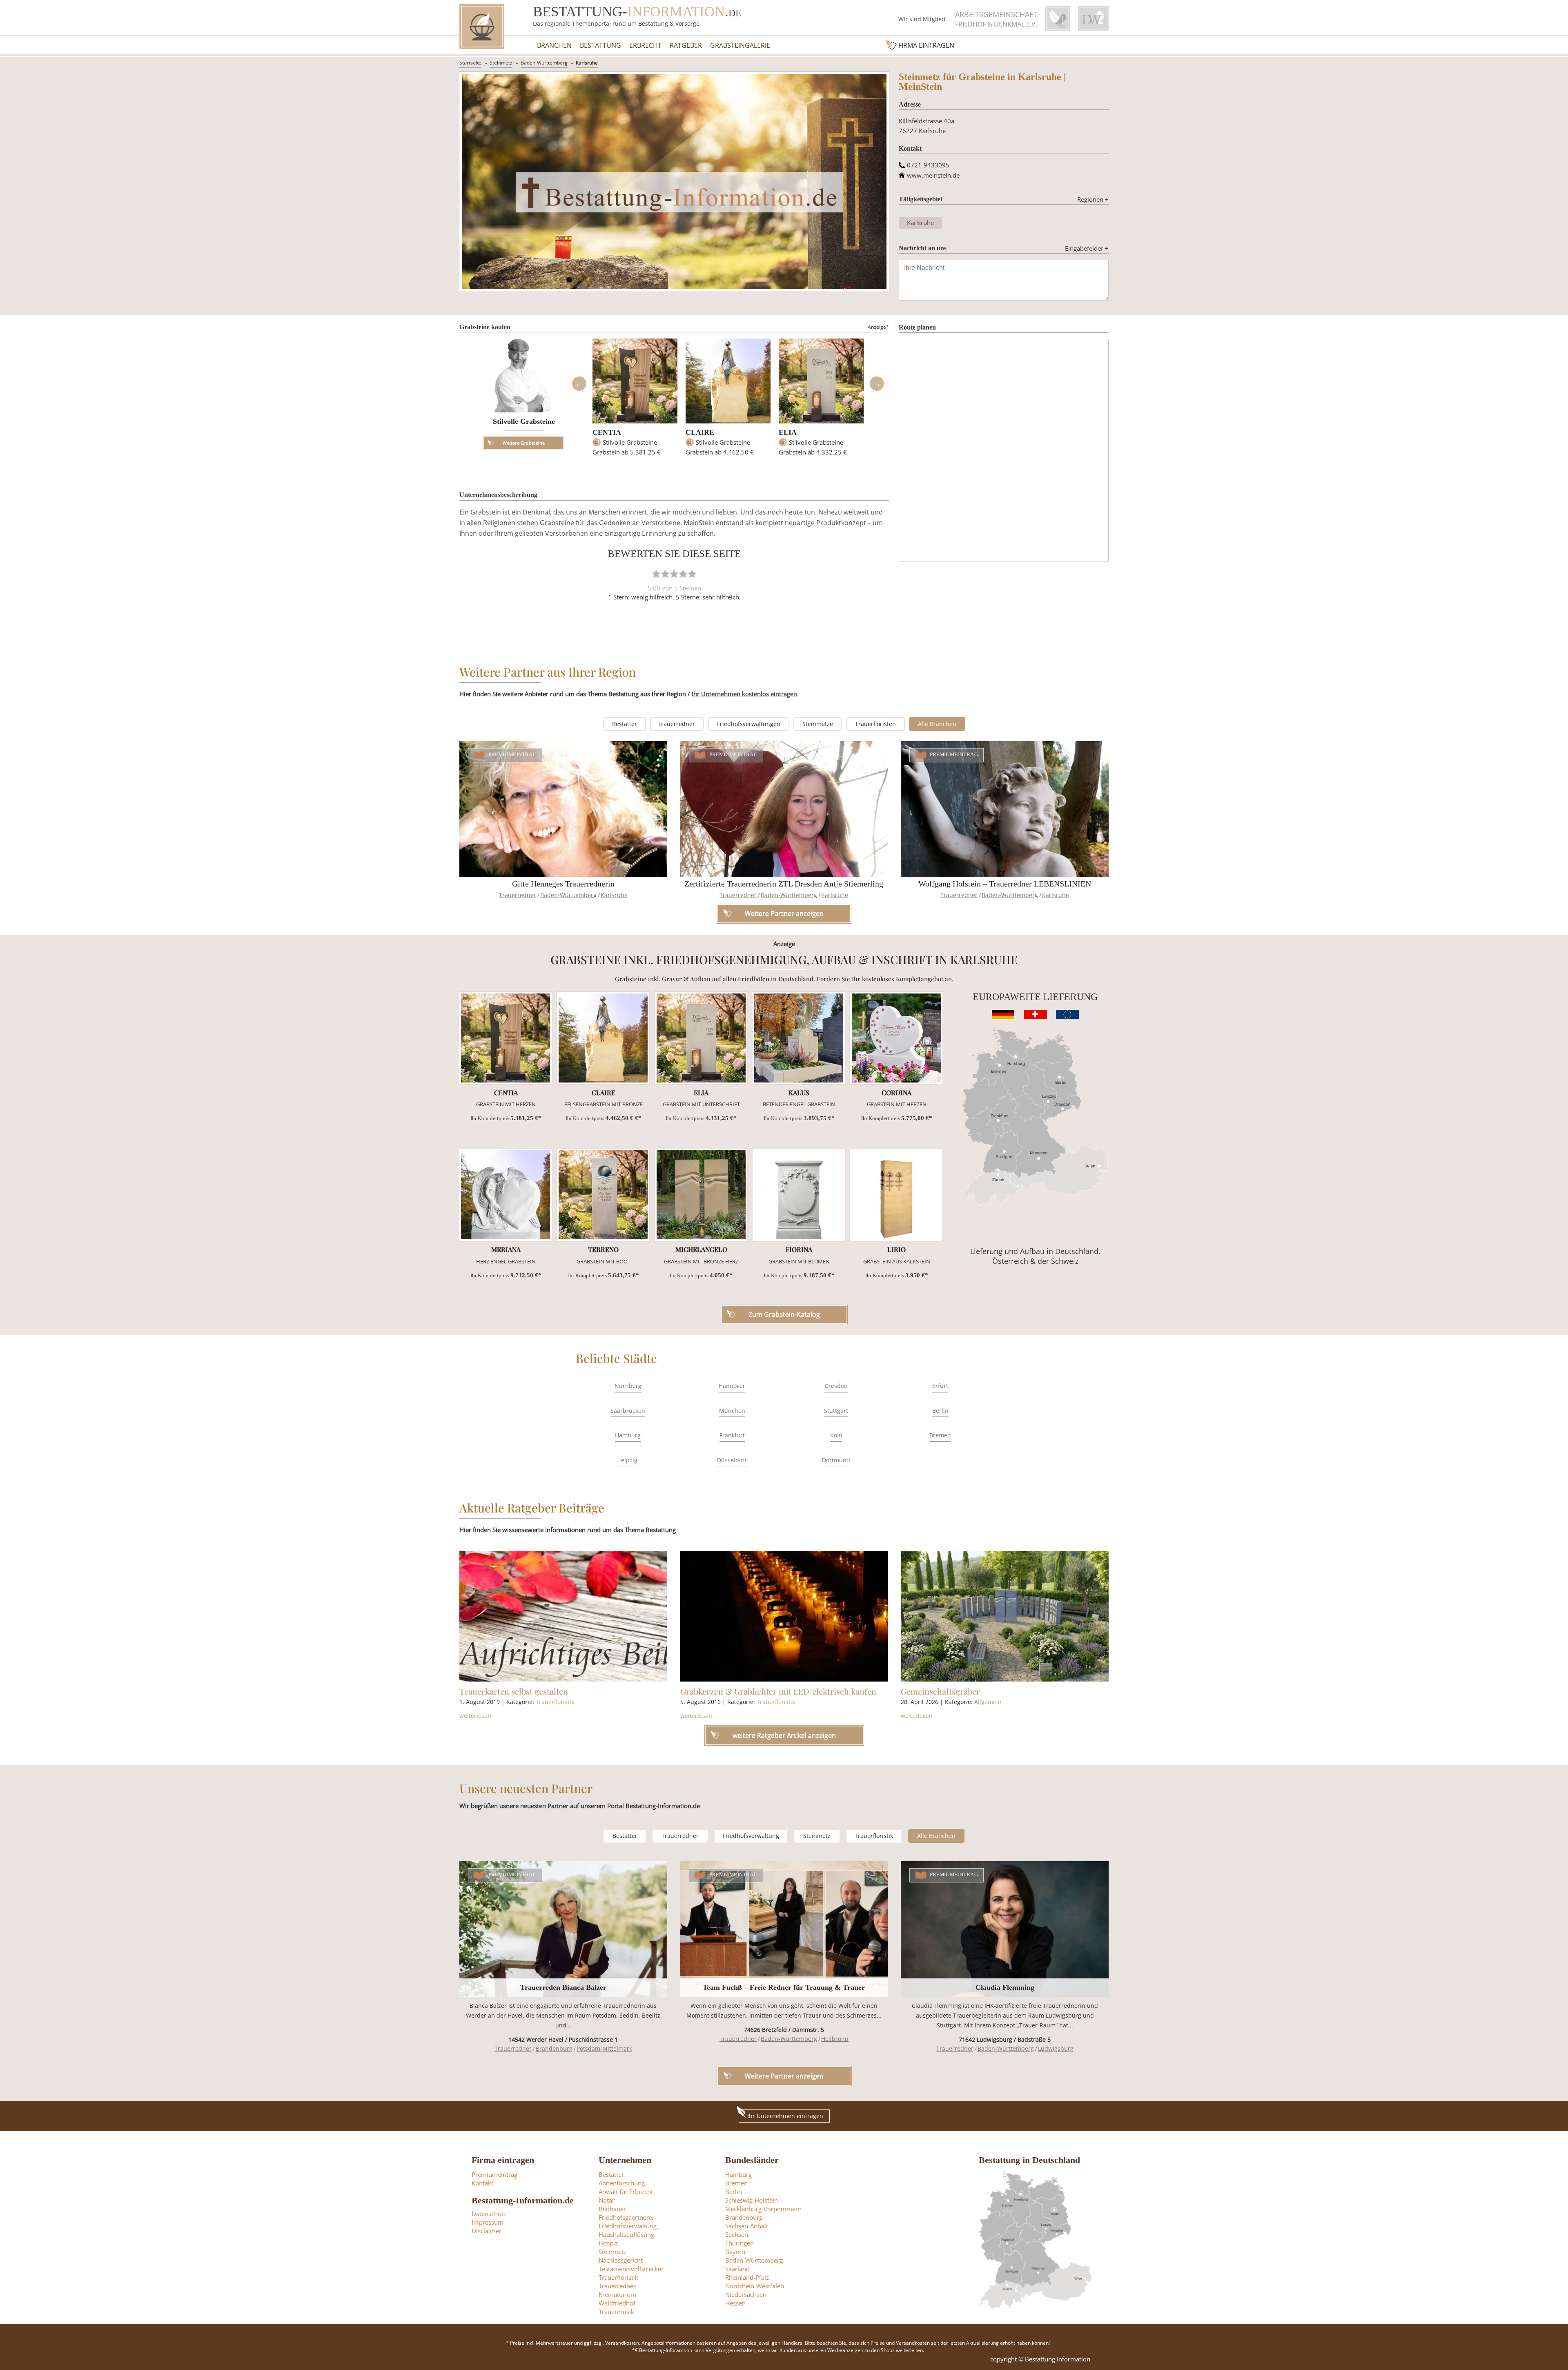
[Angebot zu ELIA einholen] (701, 1038)
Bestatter (625, 724)
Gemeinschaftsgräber (940, 1691)
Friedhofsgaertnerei (626, 2217)
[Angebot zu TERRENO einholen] (603, 1195)
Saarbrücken (628, 1411)
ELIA (788, 432)
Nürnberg (628, 1386)
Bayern (735, 2252)
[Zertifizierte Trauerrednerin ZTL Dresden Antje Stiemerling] (784, 809)
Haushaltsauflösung (626, 2234)
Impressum (488, 2222)
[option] (635, 401)
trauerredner (677, 724)
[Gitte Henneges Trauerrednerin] (563, 809)
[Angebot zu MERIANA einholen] (506, 1195)
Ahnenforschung (622, 2183)
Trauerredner (518, 895)
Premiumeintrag (513, 755)
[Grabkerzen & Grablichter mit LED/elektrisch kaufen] (784, 1616)
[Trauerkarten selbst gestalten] (563, 1616)
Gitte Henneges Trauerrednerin (563, 884)
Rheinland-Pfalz (747, 2277)
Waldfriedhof (617, 2303)
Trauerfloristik (555, 1702)
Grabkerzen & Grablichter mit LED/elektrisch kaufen (778, 1691)
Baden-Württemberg (544, 63)
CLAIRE (700, 432)
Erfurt (940, 1386)
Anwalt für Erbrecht (626, 2192)
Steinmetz (501, 63)
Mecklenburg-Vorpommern (763, 2209)
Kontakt (482, 2183)
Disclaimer (487, 2231)
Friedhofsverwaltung (751, 1836)
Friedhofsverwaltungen (749, 724)
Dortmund (836, 1460)
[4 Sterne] (683, 574)
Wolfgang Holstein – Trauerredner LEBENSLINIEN (1005, 884)
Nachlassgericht (621, 2260)
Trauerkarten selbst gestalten (514, 1691)
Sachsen (737, 2234)
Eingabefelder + (1087, 248)
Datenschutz (489, 2214)
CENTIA (607, 432)
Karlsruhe (587, 63)
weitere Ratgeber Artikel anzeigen (784, 1735)
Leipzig (628, 1460)
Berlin (940, 1411)
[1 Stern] (656, 574)
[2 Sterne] (665, 574)
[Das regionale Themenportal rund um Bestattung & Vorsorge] (482, 27)
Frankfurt (732, 1435)
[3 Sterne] (674, 574)
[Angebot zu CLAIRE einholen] (603, 1038)
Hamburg (628, 1435)
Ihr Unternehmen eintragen (785, 2116)
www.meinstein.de (933, 175)
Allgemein (988, 1702)
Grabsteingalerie (740, 45)
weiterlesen (475, 1716)
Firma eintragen (926, 45)
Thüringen (739, 2243)
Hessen (735, 2303)
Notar (607, 2200)
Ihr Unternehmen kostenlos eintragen (744, 694)
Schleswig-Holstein (752, 2200)
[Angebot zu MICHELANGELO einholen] (701, 1195)
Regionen (1093, 199)
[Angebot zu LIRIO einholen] (896, 1195)
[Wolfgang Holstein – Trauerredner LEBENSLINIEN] (1005, 809)
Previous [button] (579, 384)
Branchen (554, 45)
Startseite (470, 63)
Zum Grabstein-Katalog (784, 1314)
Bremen (940, 1435)
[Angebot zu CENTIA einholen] (506, 1038)
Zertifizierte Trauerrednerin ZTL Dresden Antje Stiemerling (784, 884)
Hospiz (608, 2243)
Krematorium (617, 2294)
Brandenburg (554, 2048)
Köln (836, 1435)
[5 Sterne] (692, 574)
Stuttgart (836, 1411)
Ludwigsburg (1056, 2048)
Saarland (737, 2269)
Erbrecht (645, 45)
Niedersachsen (746, 2294)
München (732, 1411)
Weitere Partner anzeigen (784, 2076)
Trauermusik (616, 2312)
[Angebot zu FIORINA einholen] (799, 1195)
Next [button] (877, 384)
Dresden (836, 1386)
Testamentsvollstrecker (631, 2269)
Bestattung (600, 45)
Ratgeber (686, 45)
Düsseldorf (732, 1460)
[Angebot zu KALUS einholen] (799, 1038)
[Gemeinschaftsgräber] (1005, 1616)
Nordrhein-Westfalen (755, 2286)
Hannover (732, 1386)
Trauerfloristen (875, 724)
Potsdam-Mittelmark (604, 2048)
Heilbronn (835, 2039)
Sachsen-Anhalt (747, 2226)
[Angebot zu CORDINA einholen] (896, 1038)
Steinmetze (818, 724)
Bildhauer (612, 2209)
